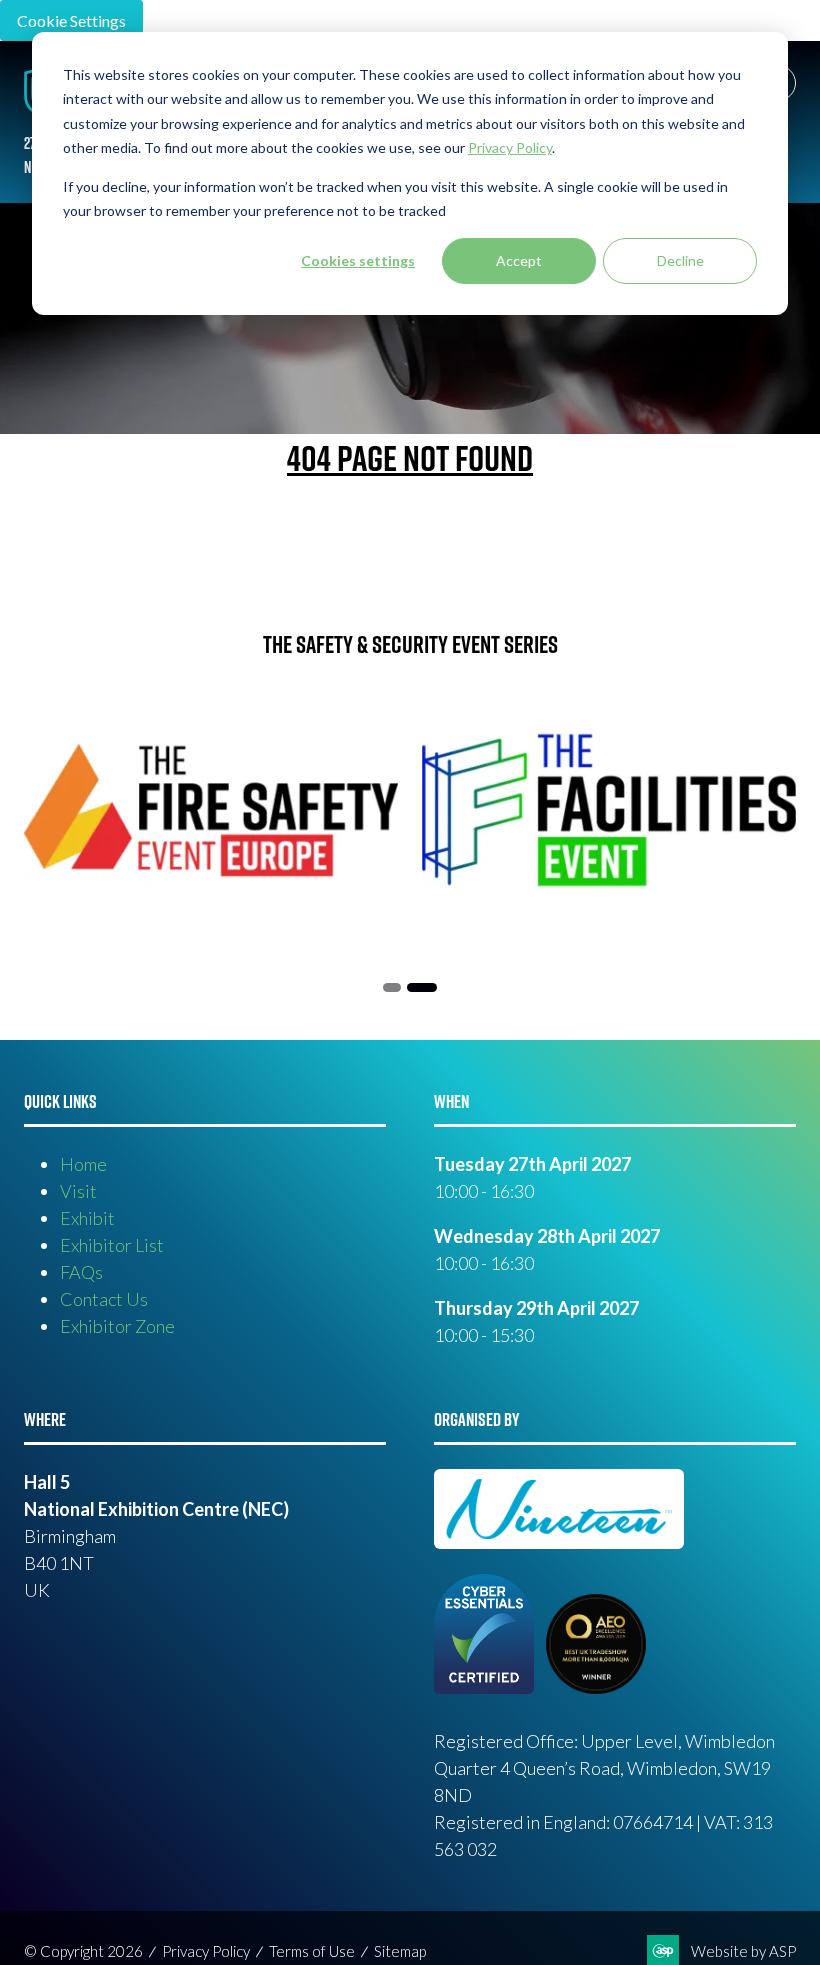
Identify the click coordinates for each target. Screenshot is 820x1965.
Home (83, 1164)
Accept (519, 260)
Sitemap (400, 1951)
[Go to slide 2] (392, 987)
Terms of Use (312, 1951)
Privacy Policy (206, 1951)
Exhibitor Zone (117, 1326)
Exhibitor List (112, 1245)
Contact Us (104, 1299)
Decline (680, 260)
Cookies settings (358, 260)
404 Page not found (410, 458)
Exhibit (87, 1218)
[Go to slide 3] (422, 987)
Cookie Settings (71, 20)
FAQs (81, 1272)
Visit (78, 1191)
